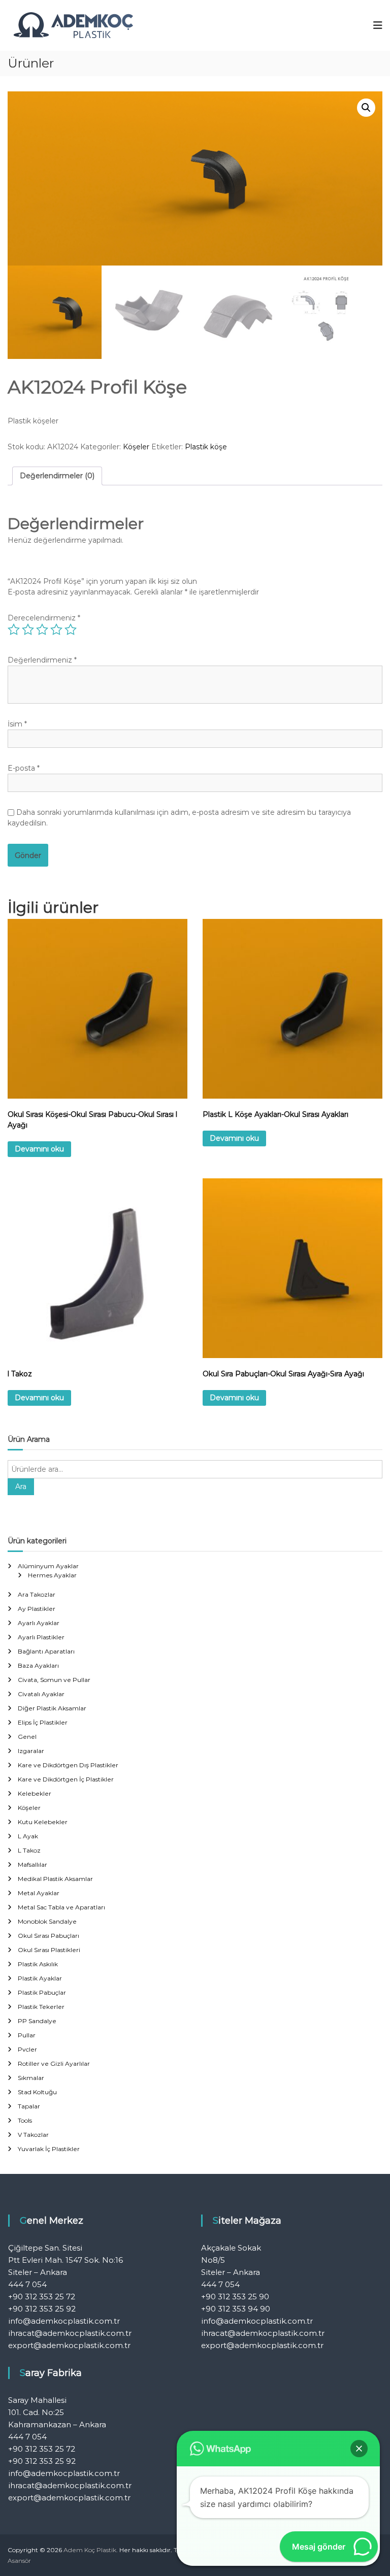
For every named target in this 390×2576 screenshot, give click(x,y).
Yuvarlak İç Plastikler (49, 2149)
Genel (27, 1737)
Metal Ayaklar (39, 1893)
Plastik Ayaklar (40, 1978)
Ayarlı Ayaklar (39, 1623)
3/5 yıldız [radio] (42, 630)
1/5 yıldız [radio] (14, 630)
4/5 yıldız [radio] (56, 630)
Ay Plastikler (37, 1609)
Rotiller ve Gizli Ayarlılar (54, 2063)
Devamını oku (39, 1149)
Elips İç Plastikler (43, 1722)
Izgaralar (31, 1751)
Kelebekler (35, 1793)
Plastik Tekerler (41, 2007)
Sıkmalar (31, 2078)
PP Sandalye (37, 2021)
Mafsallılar (32, 1864)
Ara (21, 1487)
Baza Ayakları (38, 1665)
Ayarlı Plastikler (41, 1637)
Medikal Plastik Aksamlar (55, 1879)
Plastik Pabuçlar (42, 1992)
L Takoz (29, 1850)
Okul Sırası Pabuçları (48, 1936)
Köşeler (136, 447)
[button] (366, 108)
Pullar (27, 2035)
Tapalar (29, 2106)
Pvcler (27, 2049)
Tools (25, 2120)
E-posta (24, 768)
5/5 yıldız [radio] (71, 630)
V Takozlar (33, 2135)
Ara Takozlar (37, 1594)
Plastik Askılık (38, 1964)
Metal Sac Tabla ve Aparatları (61, 1907)
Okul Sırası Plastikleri (49, 1950)
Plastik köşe (206, 447)
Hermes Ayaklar (52, 1575)
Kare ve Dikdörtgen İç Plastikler (66, 1779)
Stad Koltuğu (37, 2092)
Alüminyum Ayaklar (48, 1566)
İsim (17, 724)
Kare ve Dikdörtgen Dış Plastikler (68, 1765)
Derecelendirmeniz (44, 618)
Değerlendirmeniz (42, 660)
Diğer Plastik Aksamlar (52, 1708)
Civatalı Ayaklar (41, 1694)
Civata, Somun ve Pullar (54, 1680)
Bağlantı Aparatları (46, 1651)
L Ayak (28, 1836)
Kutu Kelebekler (43, 1822)
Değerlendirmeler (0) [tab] (57, 476)
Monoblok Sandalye (47, 1921)
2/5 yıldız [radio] (28, 630)
